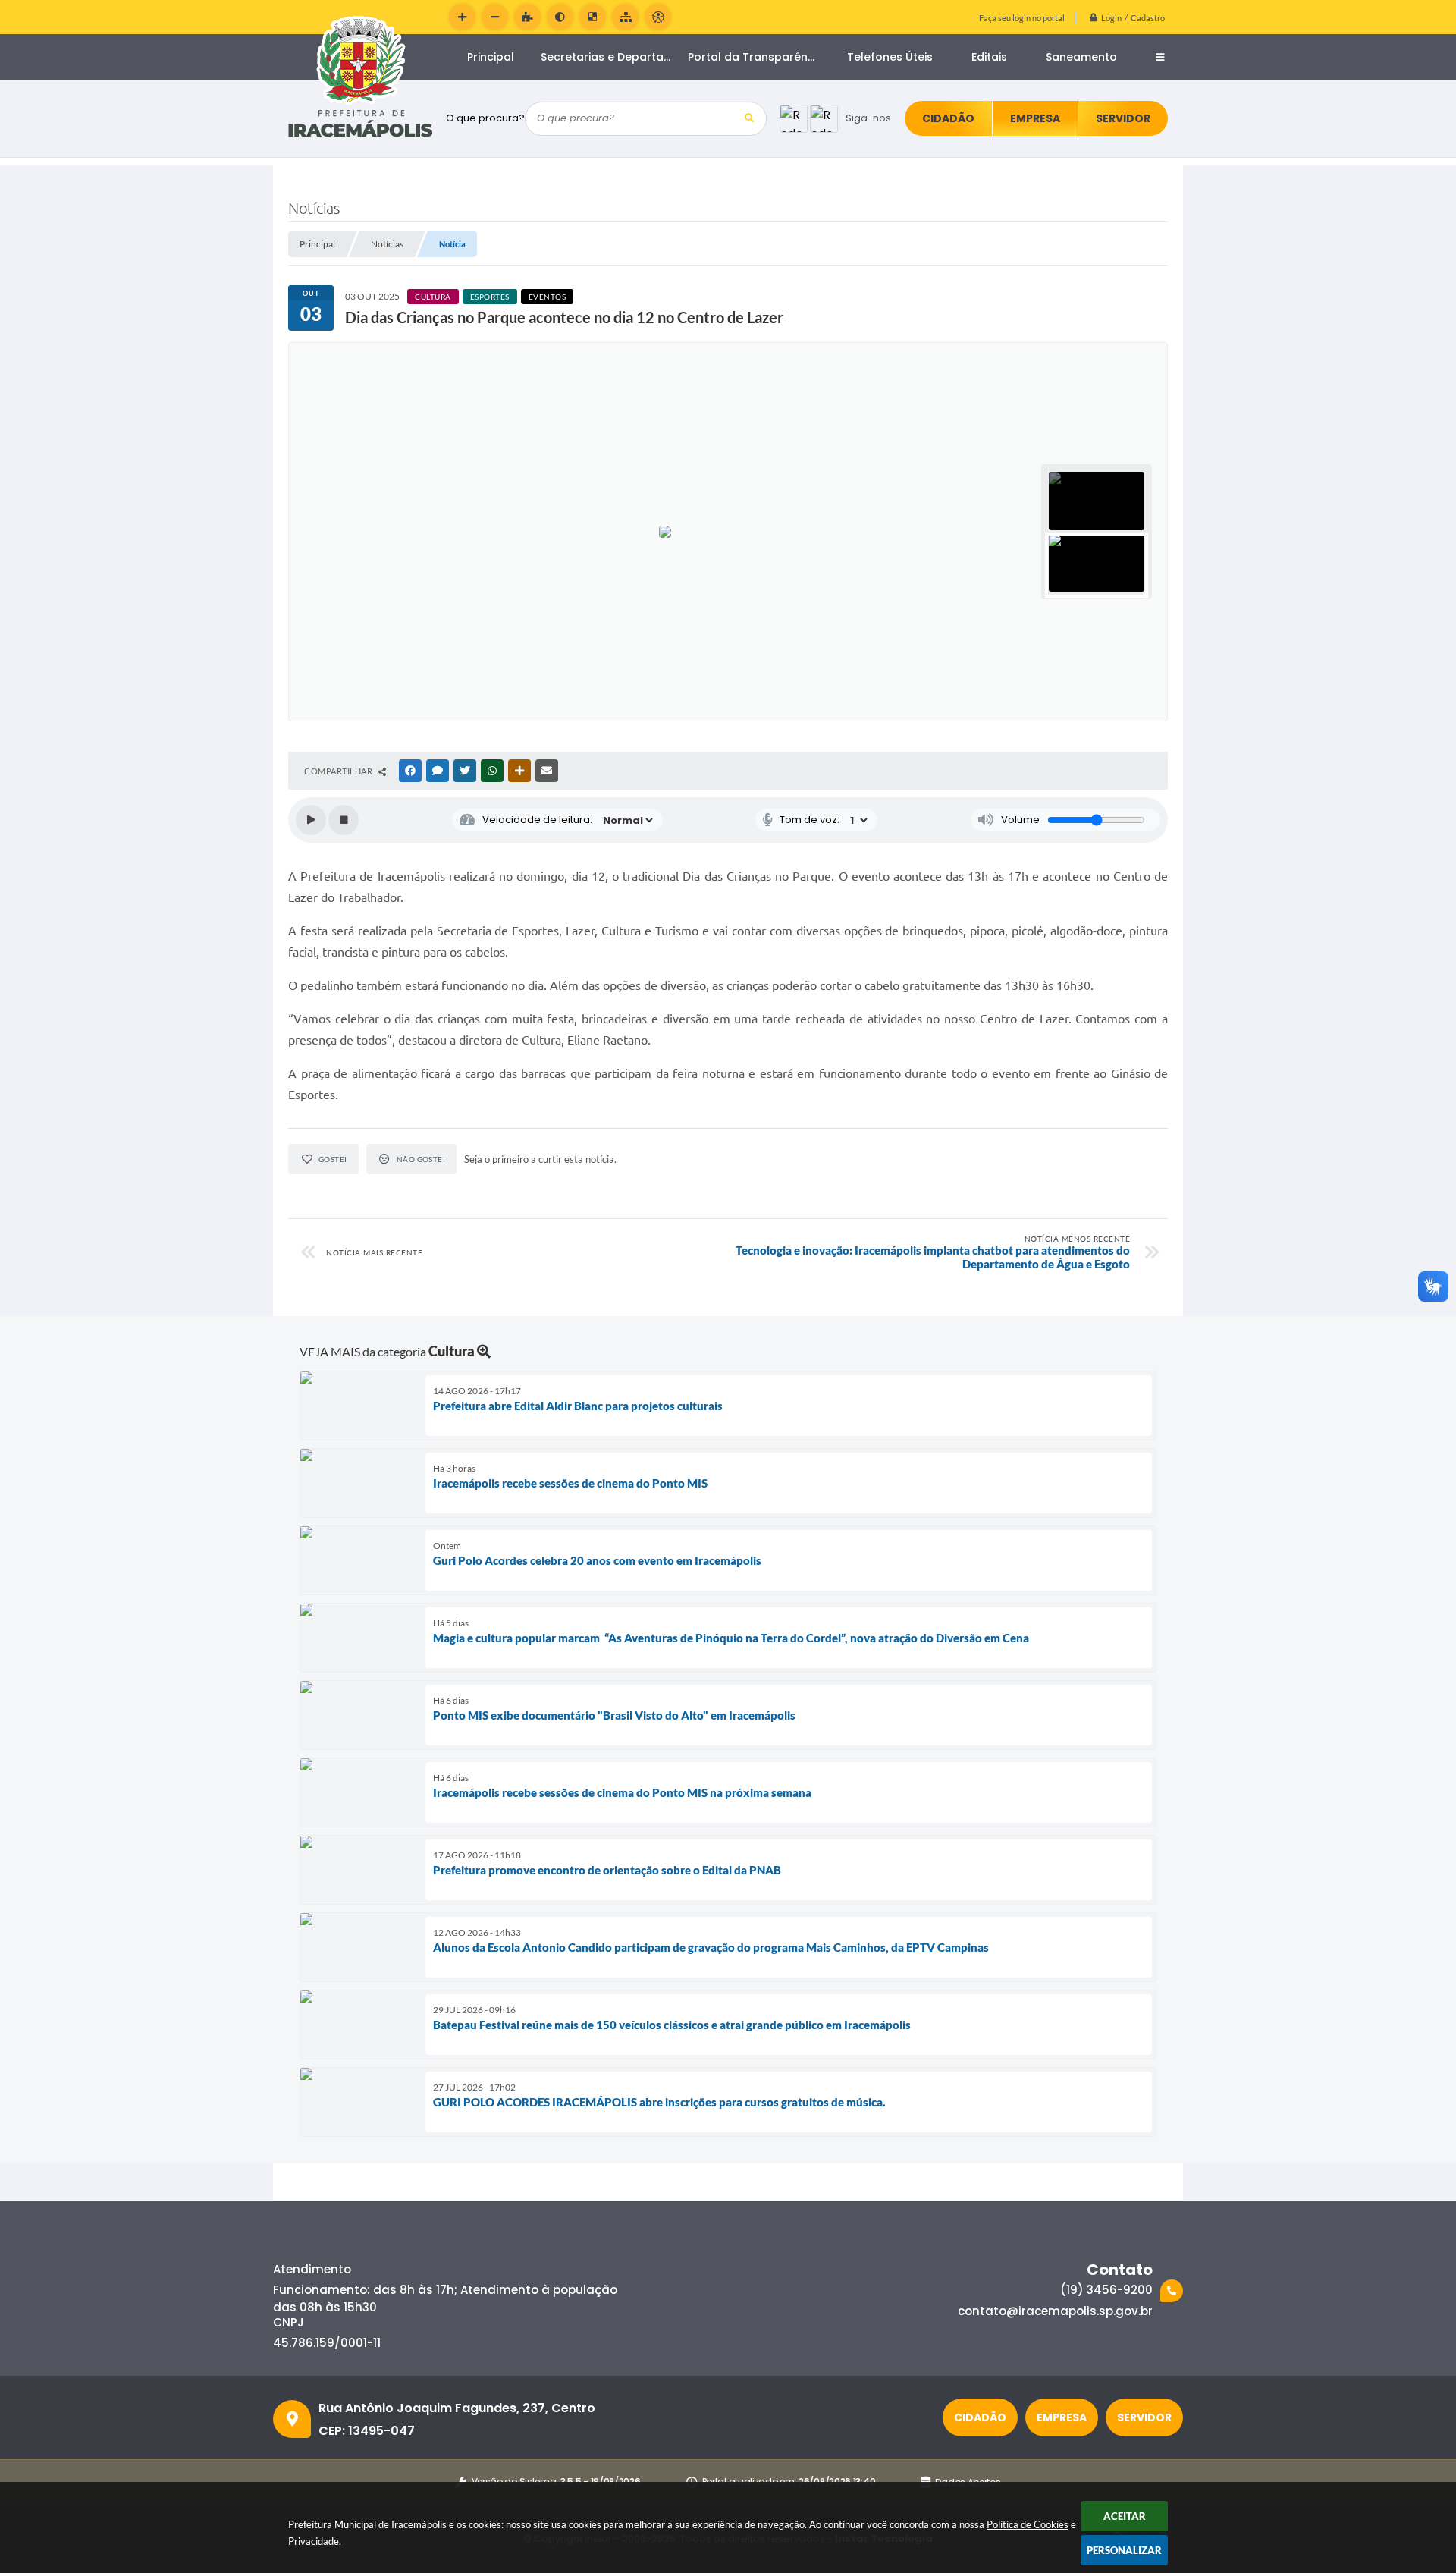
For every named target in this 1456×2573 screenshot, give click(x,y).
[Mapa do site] (625, 17)
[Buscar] (750, 119)
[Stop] (344, 820)
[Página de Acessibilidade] (658, 17)
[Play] (311, 820)
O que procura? (485, 118)
